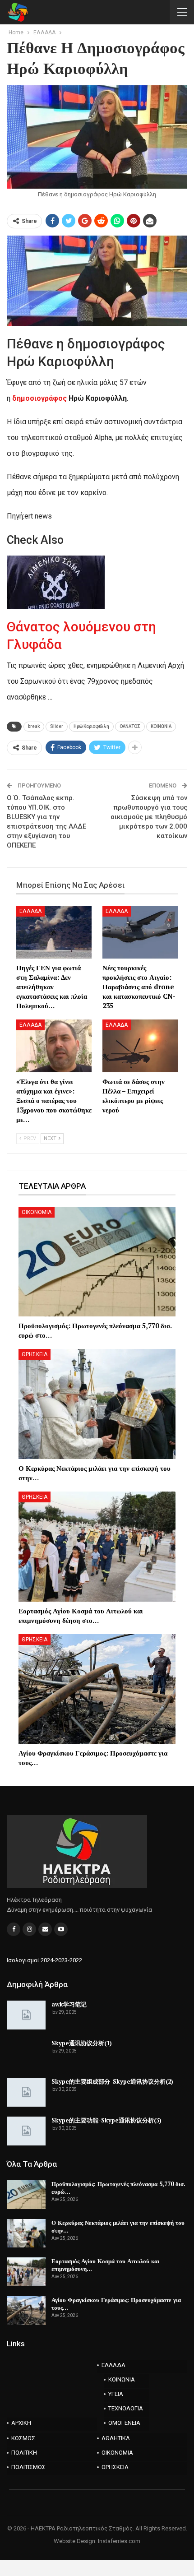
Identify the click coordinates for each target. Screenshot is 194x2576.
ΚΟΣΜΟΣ (23, 2438)
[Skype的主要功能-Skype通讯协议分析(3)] (26, 2131)
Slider (57, 726)
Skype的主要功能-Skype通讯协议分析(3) (106, 2120)
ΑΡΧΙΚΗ (21, 2423)
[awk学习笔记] (26, 2015)
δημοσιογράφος (40, 398)
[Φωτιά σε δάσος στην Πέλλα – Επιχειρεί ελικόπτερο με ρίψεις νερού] (140, 1046)
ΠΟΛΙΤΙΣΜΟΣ (28, 2467)
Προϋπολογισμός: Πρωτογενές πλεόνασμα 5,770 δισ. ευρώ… (118, 2188)
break (34, 726)
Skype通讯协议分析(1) (82, 2043)
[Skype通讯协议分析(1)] (26, 2054)
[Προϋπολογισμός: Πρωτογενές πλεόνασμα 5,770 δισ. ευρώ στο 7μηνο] (97, 1262)
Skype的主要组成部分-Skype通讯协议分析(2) (112, 2081)
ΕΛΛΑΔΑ (30, 911)
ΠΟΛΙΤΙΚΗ (24, 2453)
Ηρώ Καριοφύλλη (91, 726)
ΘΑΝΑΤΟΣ (130, 726)
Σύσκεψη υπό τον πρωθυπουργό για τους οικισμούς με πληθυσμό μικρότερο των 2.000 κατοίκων (149, 817)
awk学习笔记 (69, 2004)
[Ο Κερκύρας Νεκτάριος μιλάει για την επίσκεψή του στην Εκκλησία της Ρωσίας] (97, 1404)
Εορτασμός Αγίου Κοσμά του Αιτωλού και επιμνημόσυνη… (105, 2265)
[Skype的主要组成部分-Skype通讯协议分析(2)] (26, 2092)
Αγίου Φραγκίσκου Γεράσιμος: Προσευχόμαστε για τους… (116, 2304)
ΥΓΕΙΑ (116, 2394)
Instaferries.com (119, 2541)
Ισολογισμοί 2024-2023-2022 (44, 1960)
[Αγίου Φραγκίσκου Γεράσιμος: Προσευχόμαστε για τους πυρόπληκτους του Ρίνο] (97, 1689)
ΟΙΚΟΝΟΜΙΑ (37, 1212)
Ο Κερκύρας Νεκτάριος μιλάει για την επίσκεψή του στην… (118, 2226)
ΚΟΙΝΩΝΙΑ (161, 726)
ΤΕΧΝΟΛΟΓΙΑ (126, 2408)
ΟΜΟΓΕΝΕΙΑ (124, 2423)
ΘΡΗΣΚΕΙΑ (35, 1354)
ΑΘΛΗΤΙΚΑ (116, 2438)
